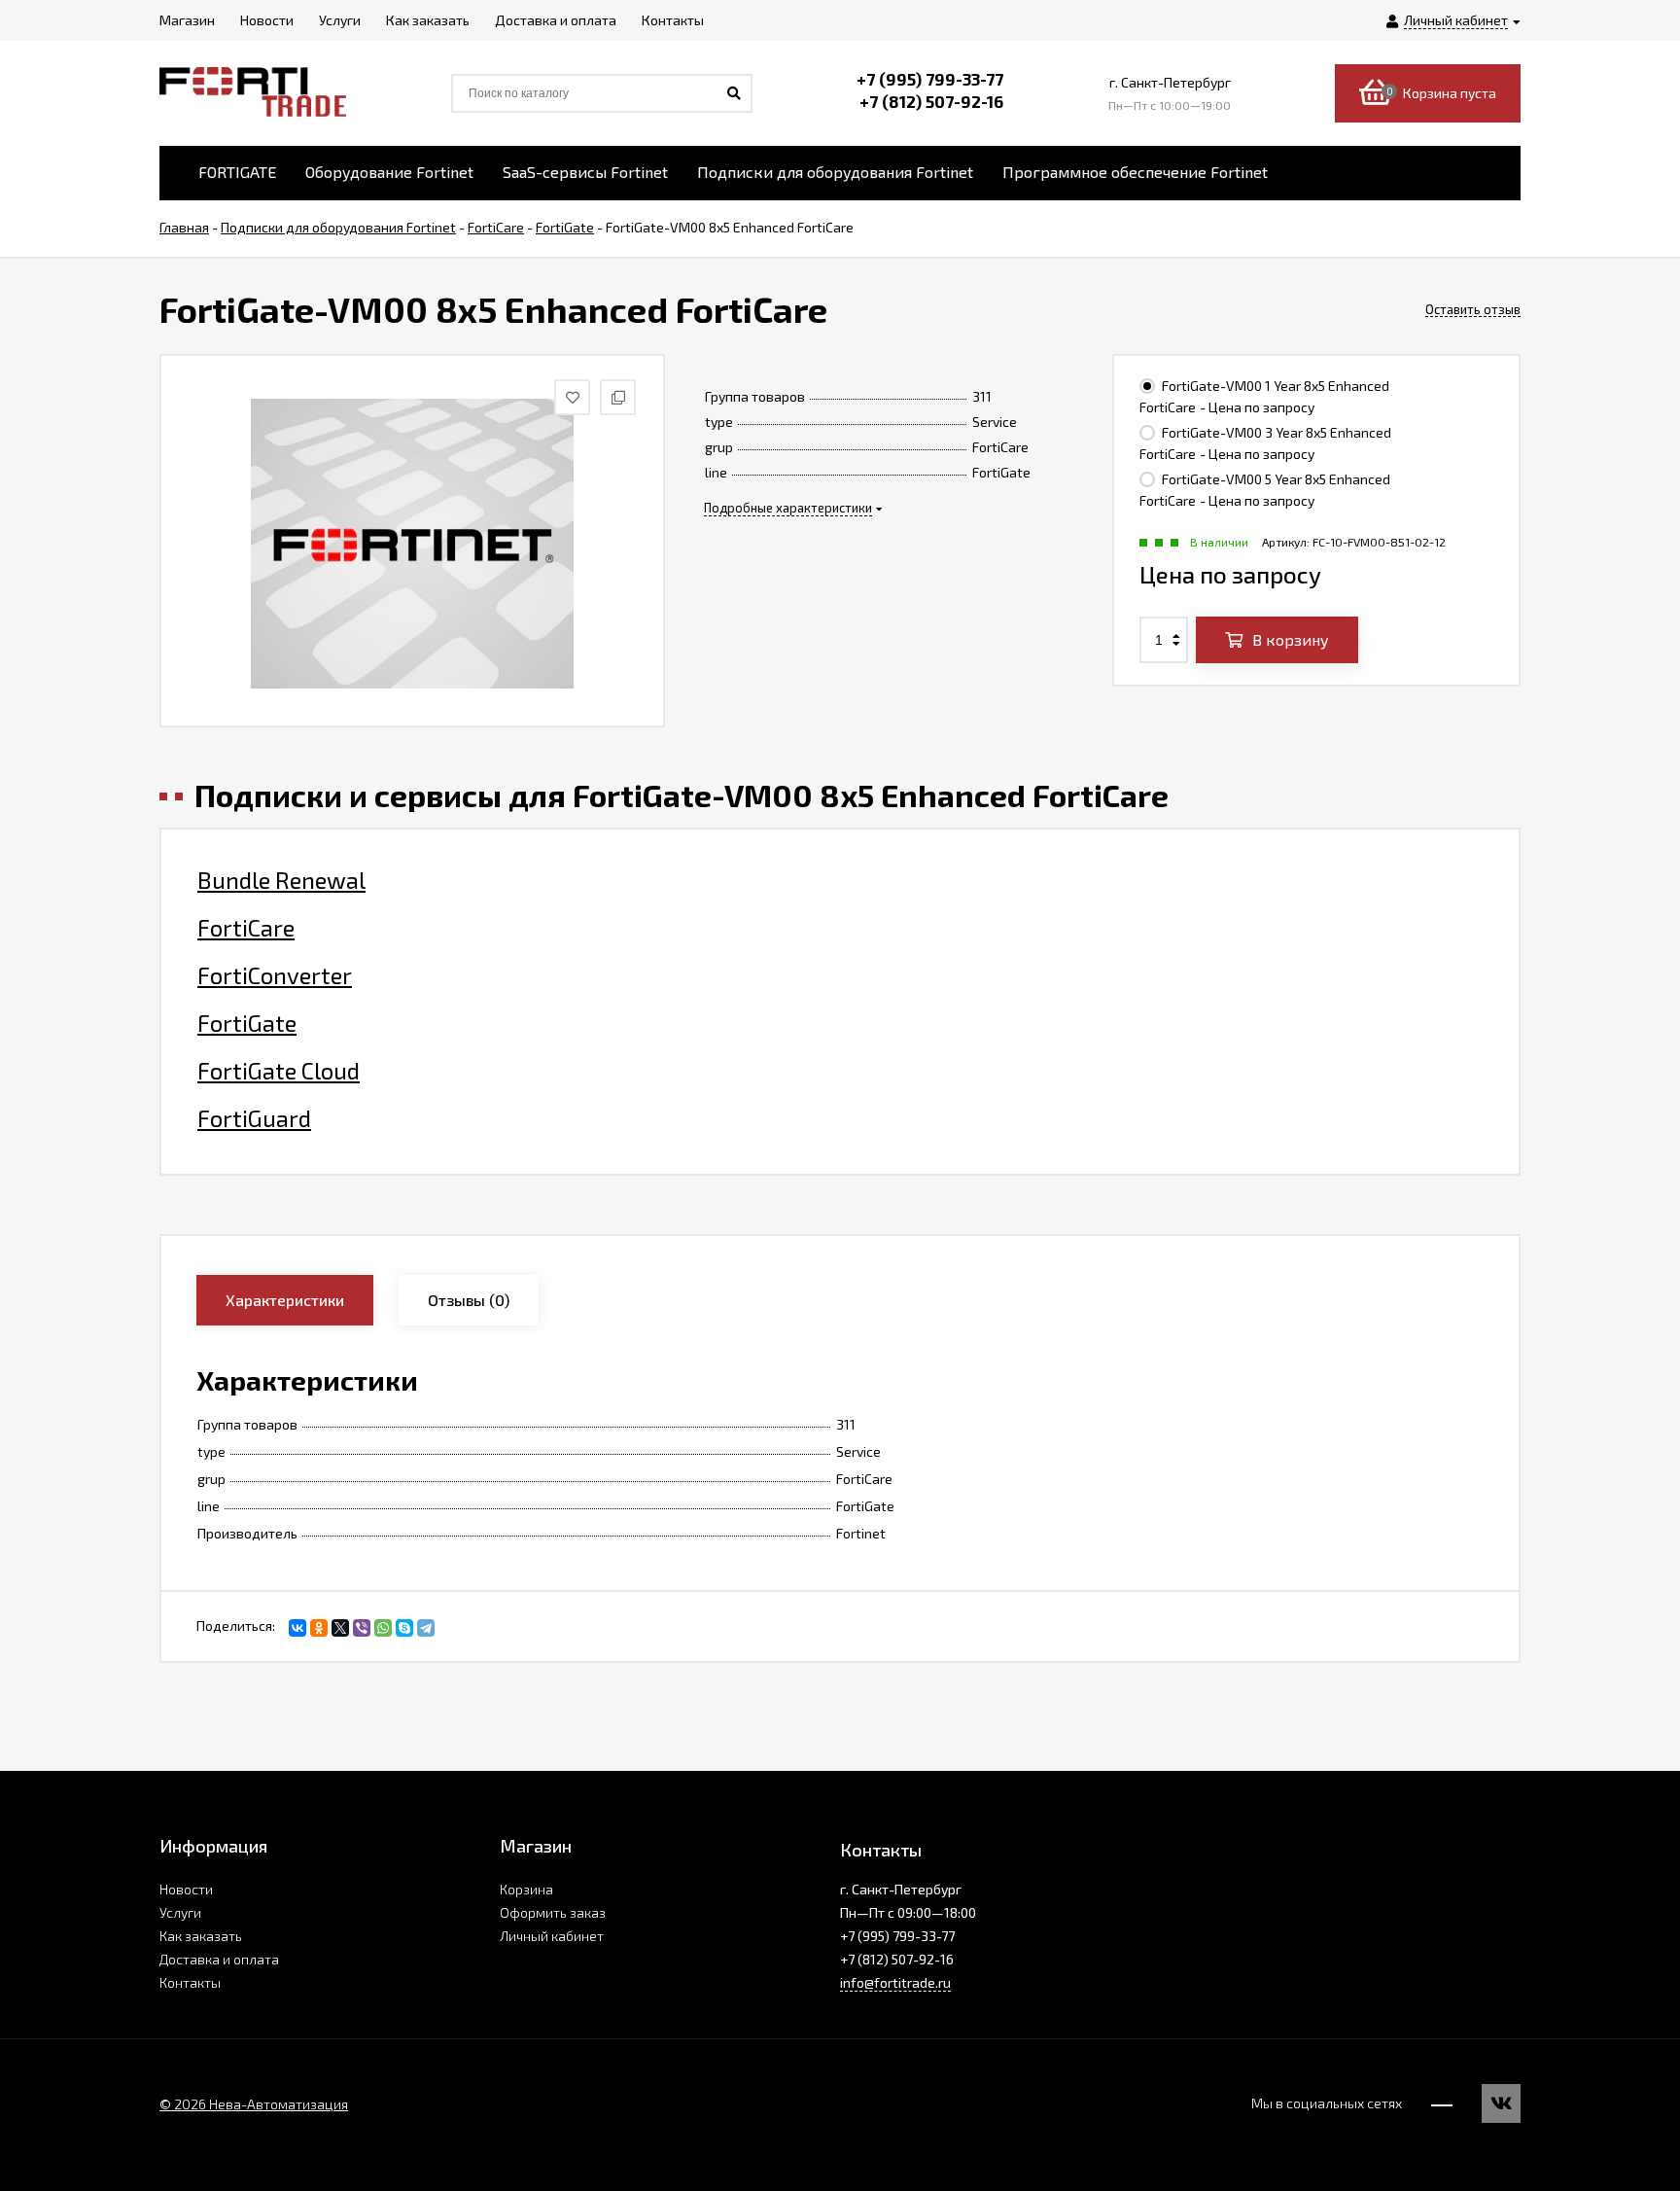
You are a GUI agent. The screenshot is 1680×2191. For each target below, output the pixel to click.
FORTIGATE (237, 172)
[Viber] (362, 1628)
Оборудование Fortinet (389, 172)
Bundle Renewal (281, 880)
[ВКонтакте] (297, 1628)
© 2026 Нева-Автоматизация (254, 2104)
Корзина (526, 1889)
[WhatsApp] (383, 1628)
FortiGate (247, 1023)
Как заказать (201, 1936)
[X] (340, 1628)
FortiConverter (275, 975)
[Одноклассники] (319, 1628)
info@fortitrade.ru (895, 1982)
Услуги (180, 1912)
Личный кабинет (552, 1936)
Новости (186, 1889)
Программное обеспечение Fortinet (1135, 172)
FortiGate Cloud (279, 1071)
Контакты (190, 1982)
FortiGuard (254, 1118)
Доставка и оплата (219, 1959)
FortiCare (246, 928)
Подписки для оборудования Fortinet (835, 172)
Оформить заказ (553, 1912)
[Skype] (404, 1628)
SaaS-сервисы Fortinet (585, 172)
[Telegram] (426, 1628)
